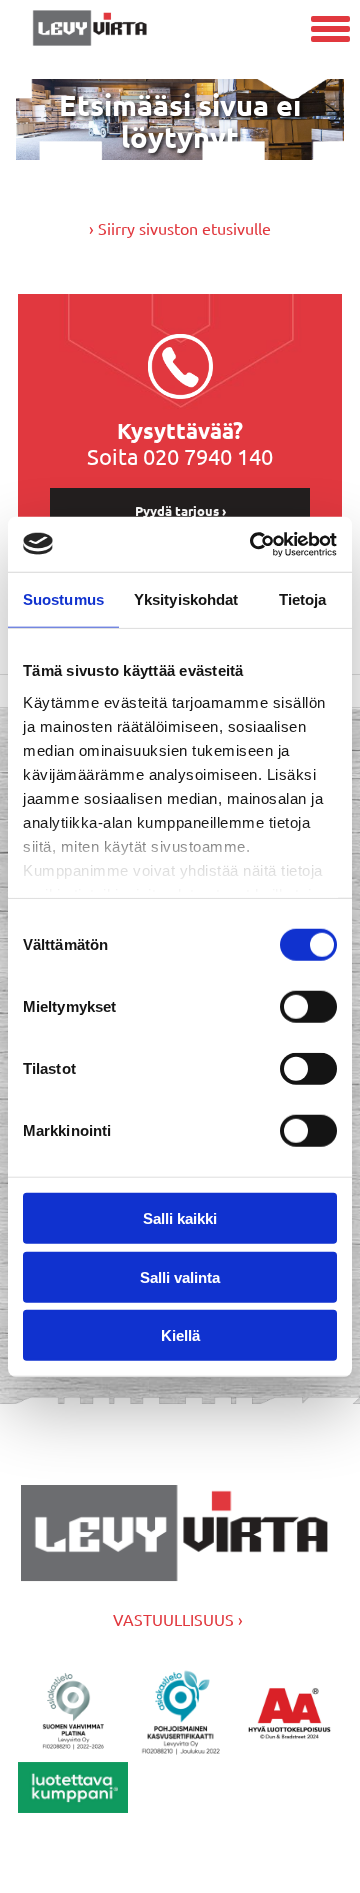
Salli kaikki (180, 1218)
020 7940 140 (208, 456)
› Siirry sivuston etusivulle (180, 228)
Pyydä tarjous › (180, 510)
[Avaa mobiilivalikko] (330, 31)
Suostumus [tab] (63, 599)
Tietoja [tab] (303, 599)
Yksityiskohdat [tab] (186, 599)
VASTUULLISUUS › (178, 1619)
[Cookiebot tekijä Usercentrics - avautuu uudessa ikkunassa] (254, 544)
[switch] (308, 1007)
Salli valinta (180, 1276)
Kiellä (180, 1335)
